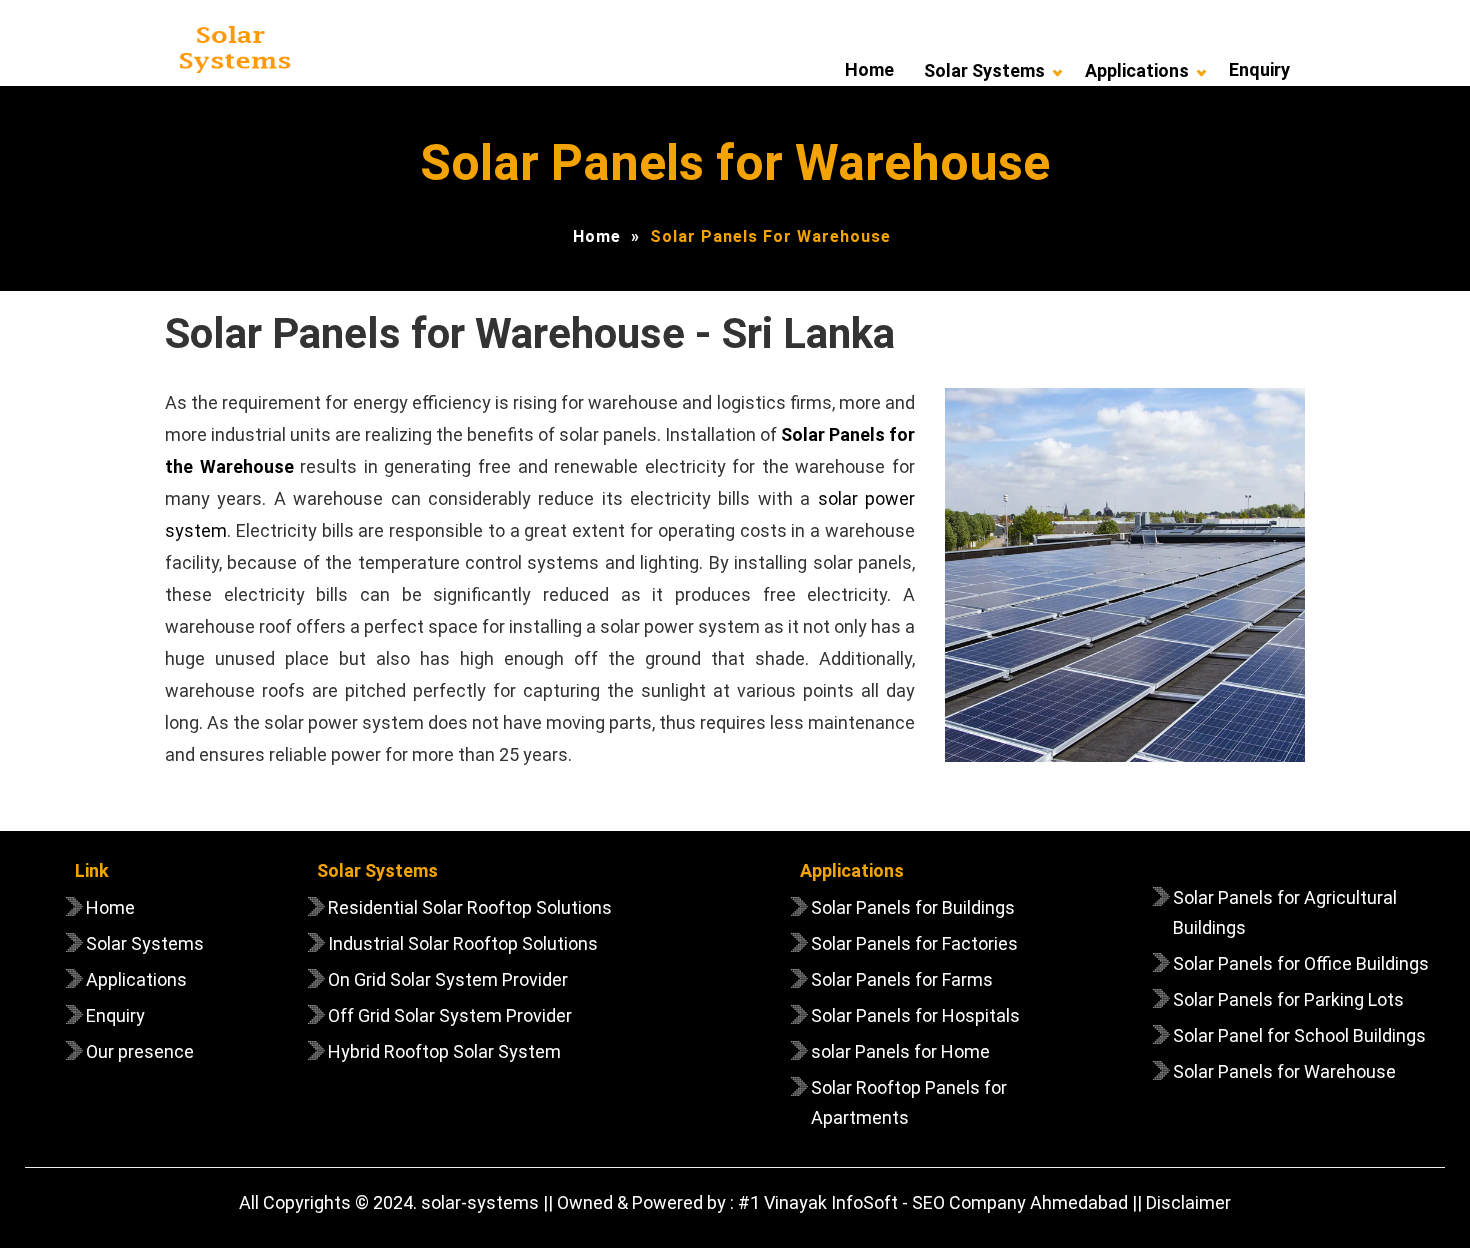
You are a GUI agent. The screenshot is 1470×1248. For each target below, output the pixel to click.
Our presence (140, 1051)
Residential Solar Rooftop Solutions (470, 907)
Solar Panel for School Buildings (1299, 1035)
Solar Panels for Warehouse (1284, 1071)
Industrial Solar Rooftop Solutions (463, 943)
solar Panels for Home (900, 1051)
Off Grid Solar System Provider (450, 1015)
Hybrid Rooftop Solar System (444, 1051)
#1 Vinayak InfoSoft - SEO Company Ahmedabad (933, 1202)
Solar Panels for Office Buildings (1301, 963)
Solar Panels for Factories (914, 943)
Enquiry (1259, 69)
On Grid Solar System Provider (448, 979)
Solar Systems (984, 70)
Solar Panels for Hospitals (915, 1015)
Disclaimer (1188, 1202)
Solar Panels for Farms (902, 979)
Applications (1137, 70)
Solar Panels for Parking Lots (1288, 999)
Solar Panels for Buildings (913, 907)
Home (869, 69)
